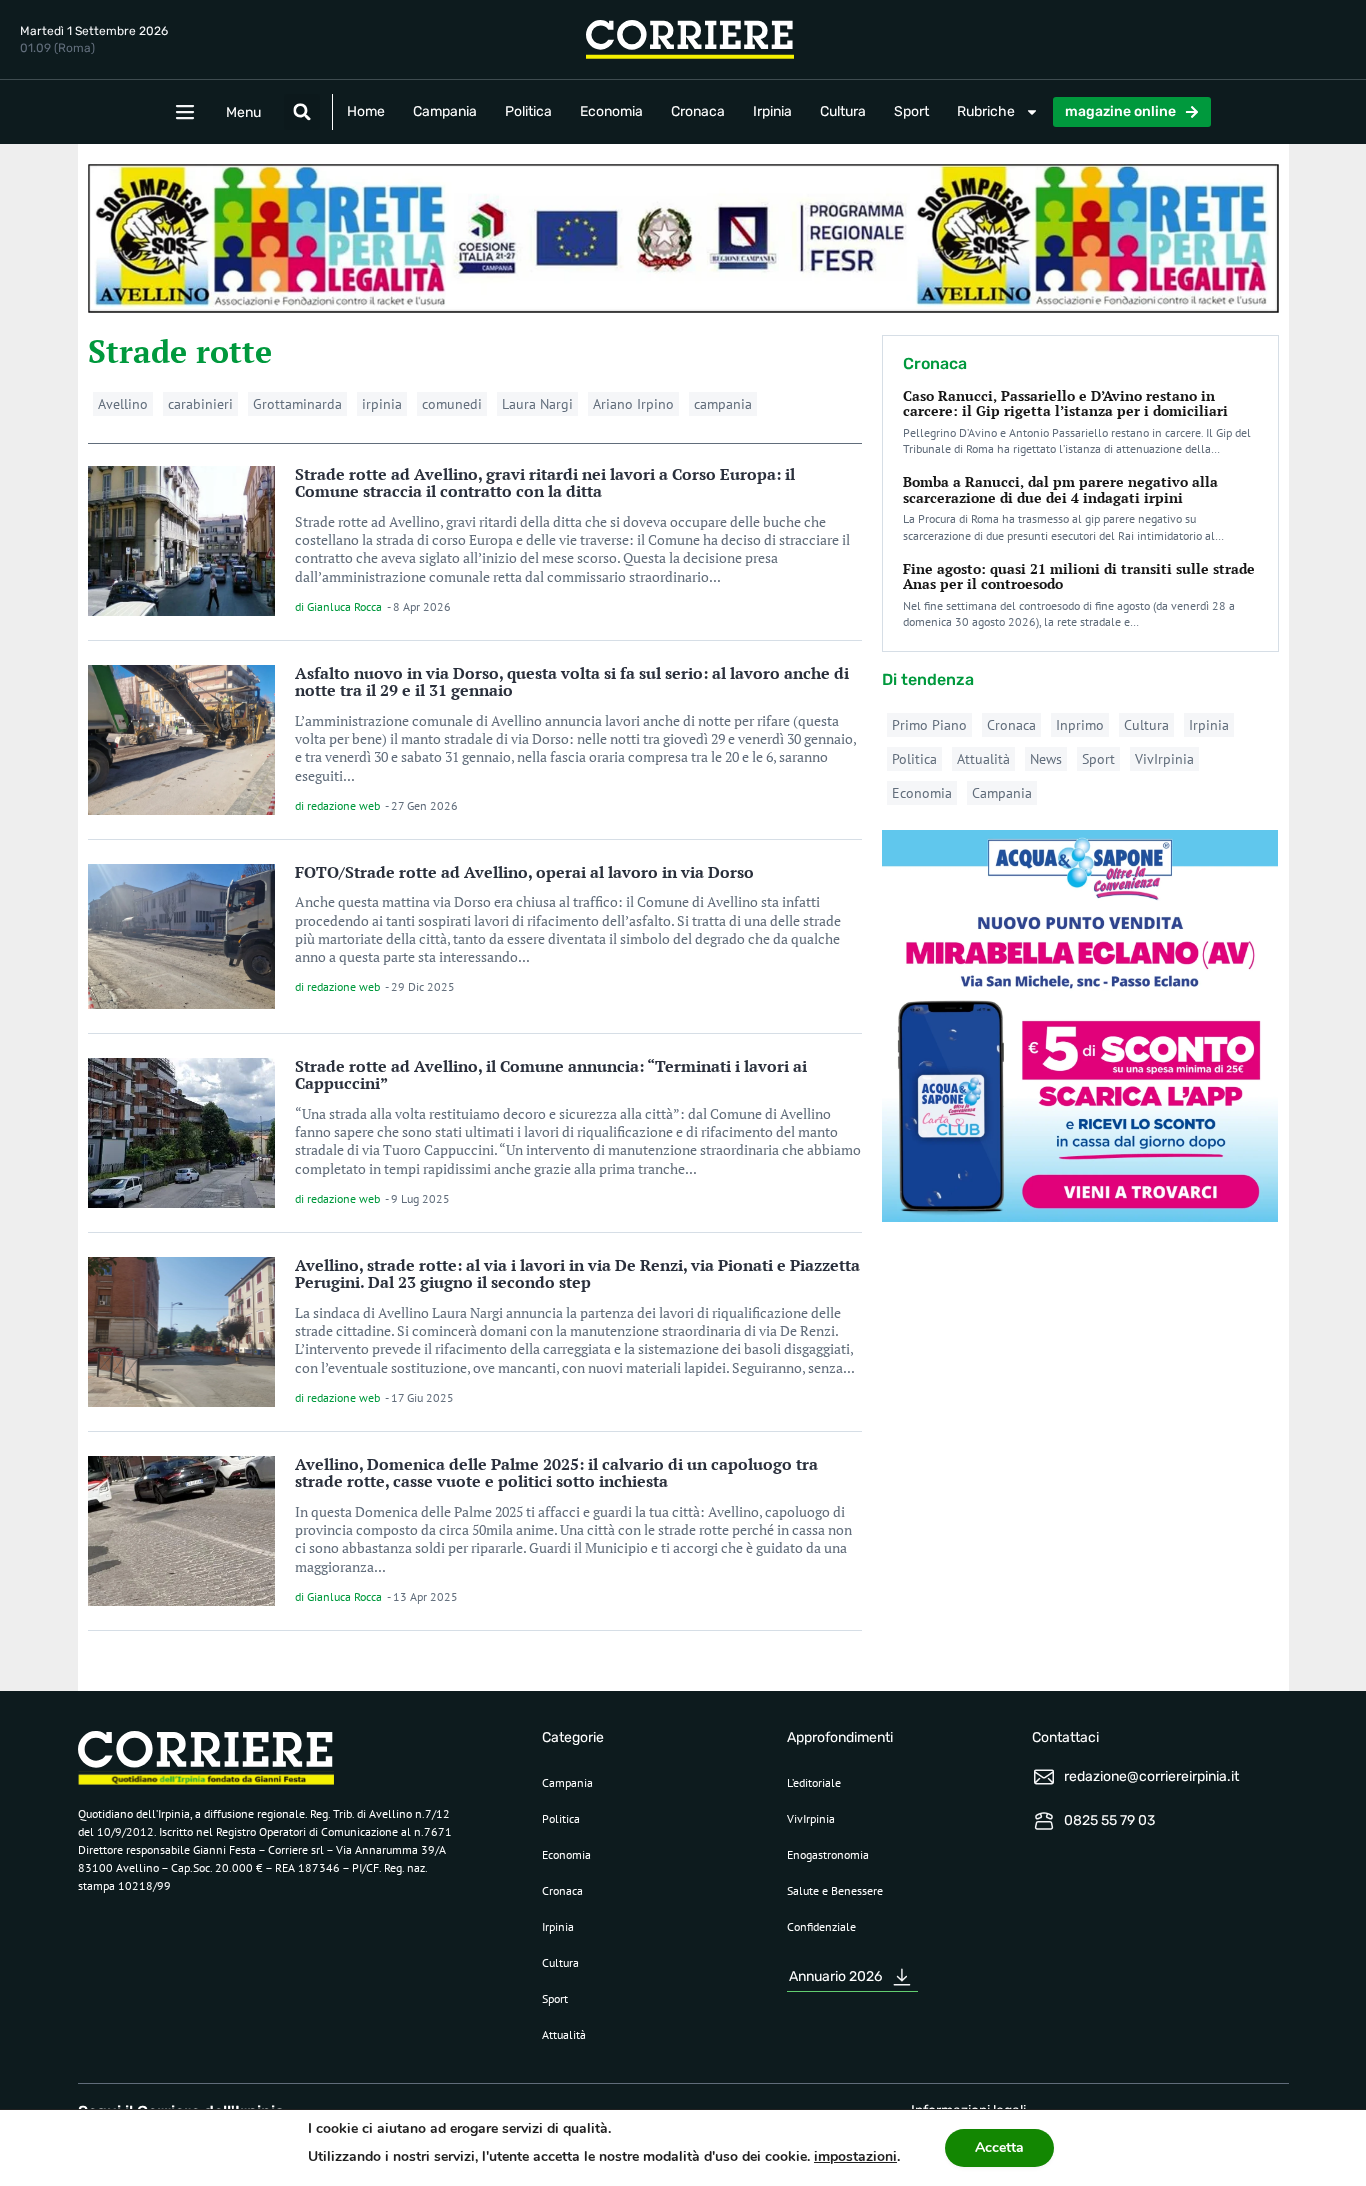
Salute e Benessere (835, 1890)
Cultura (843, 111)
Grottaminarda (297, 404)
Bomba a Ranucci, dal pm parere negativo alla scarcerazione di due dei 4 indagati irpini (1060, 489)
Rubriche (986, 111)
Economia (611, 111)
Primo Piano (929, 725)
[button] (302, 112)
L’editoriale (814, 1782)
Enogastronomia (828, 1854)
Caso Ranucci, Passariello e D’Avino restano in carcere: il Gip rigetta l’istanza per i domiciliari (1065, 403)
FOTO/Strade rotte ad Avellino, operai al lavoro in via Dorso (524, 872)
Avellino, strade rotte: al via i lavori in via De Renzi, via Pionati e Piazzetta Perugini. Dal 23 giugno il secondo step (577, 1274)
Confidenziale (821, 1926)
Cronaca (698, 111)
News (1046, 759)
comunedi (452, 404)
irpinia (382, 404)
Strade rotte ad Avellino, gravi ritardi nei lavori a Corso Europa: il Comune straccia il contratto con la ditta (545, 483)
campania (723, 404)
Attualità (983, 759)
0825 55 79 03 (1109, 1820)
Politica (528, 111)
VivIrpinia (1164, 759)
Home (366, 111)
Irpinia (772, 111)
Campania (445, 111)
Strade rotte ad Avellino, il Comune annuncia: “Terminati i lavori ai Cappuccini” (551, 1075)
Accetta (999, 2147)
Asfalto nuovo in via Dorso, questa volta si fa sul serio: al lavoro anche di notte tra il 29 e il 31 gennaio (572, 682)
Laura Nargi (537, 404)
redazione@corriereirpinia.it (1151, 1776)
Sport (911, 111)
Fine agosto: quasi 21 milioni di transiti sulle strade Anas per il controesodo (1079, 576)
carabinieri (200, 404)
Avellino (123, 404)
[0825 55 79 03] (1044, 1821)
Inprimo (1080, 725)
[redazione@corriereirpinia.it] (1044, 1777)
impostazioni (855, 2156)
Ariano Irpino (633, 404)
